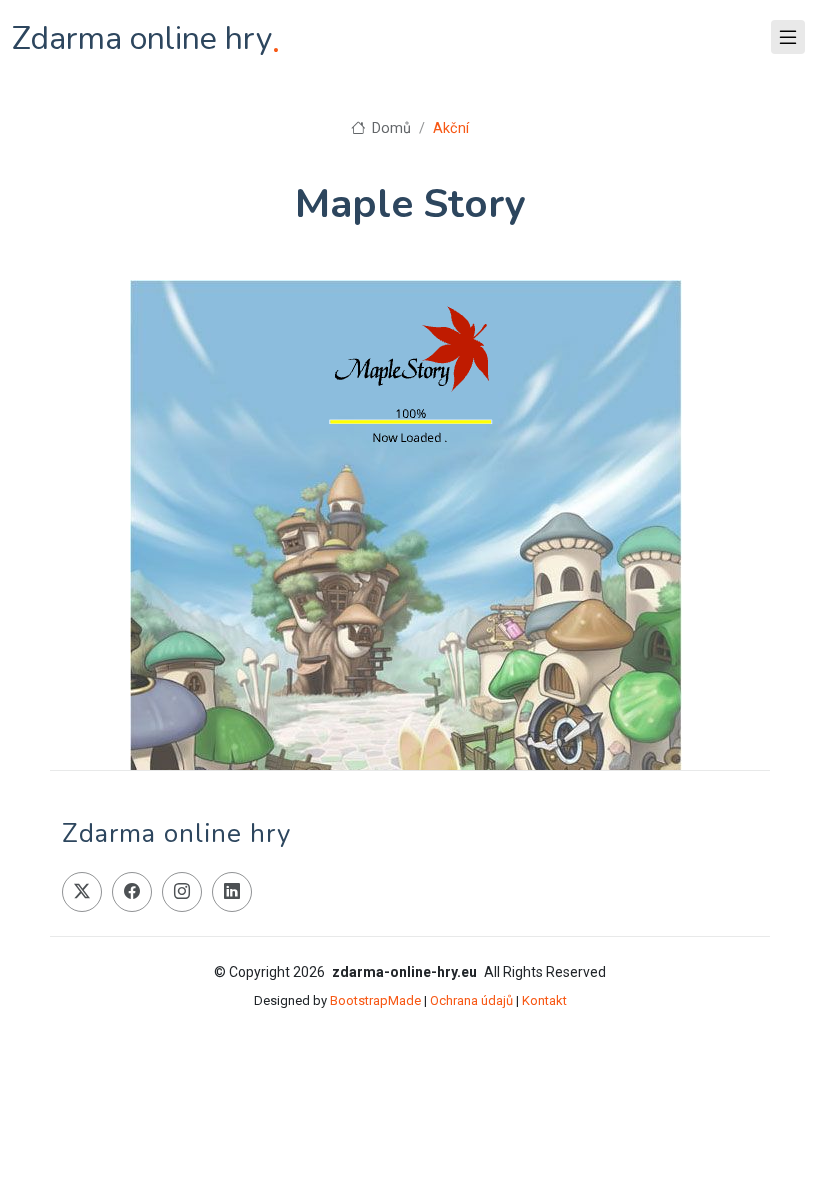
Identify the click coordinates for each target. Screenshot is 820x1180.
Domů (389, 128)
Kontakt (544, 1000)
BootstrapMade (375, 1000)
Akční (451, 128)
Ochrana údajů (471, 1000)
